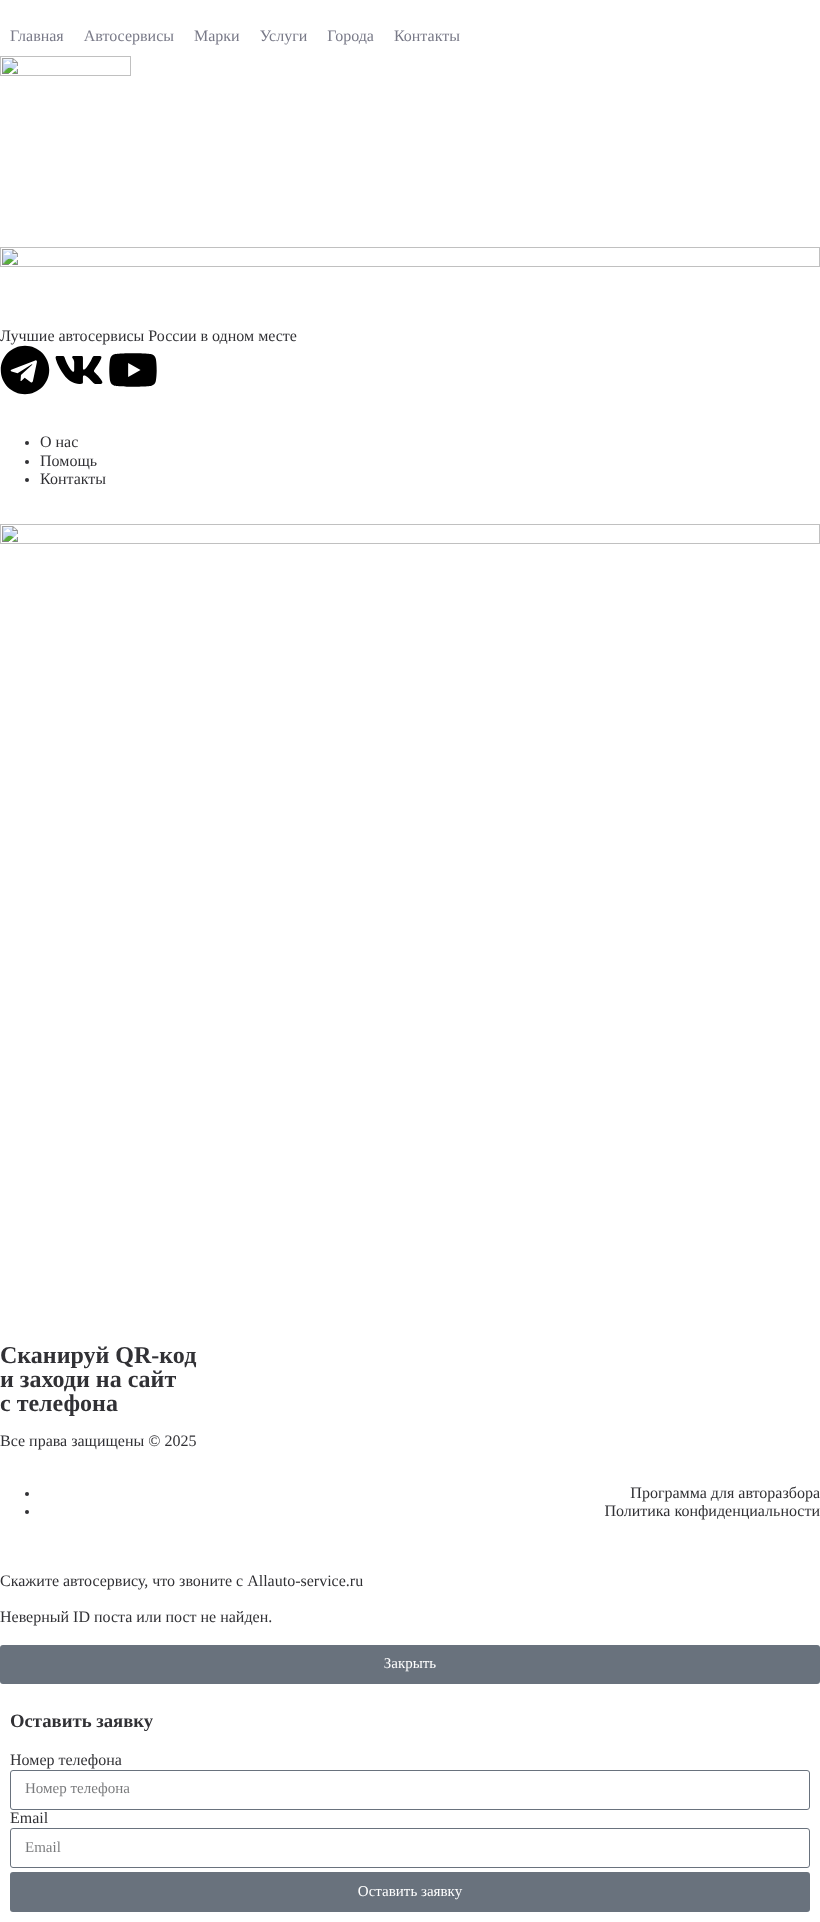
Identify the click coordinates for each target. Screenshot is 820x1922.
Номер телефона (66, 1760)
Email (29, 1818)
